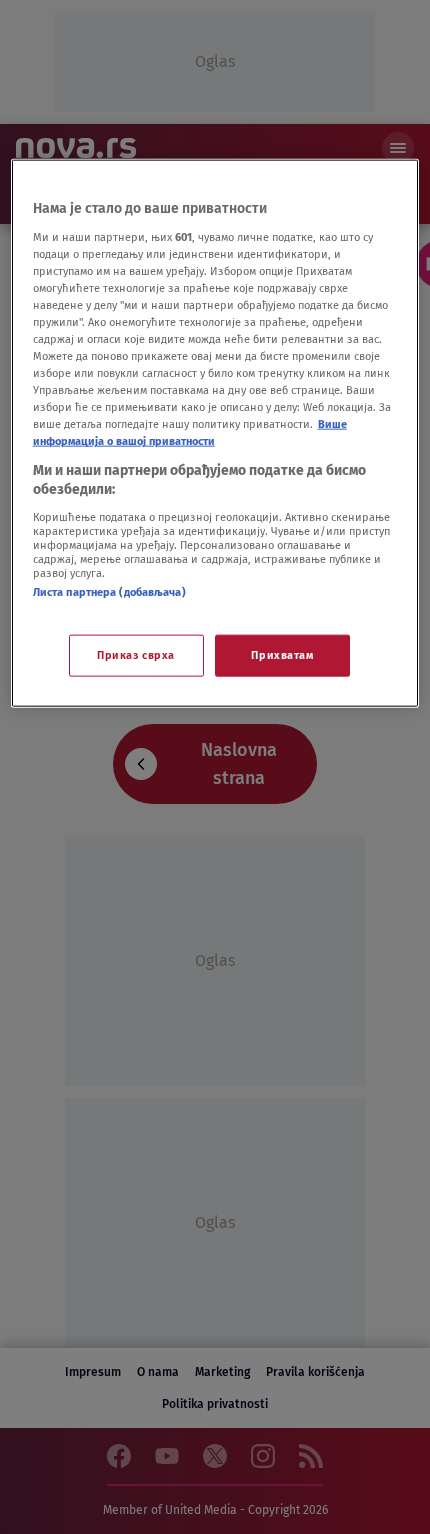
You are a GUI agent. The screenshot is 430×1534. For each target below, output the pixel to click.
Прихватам (282, 655)
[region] (215, 433)
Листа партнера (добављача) (109, 591)
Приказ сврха (136, 655)
